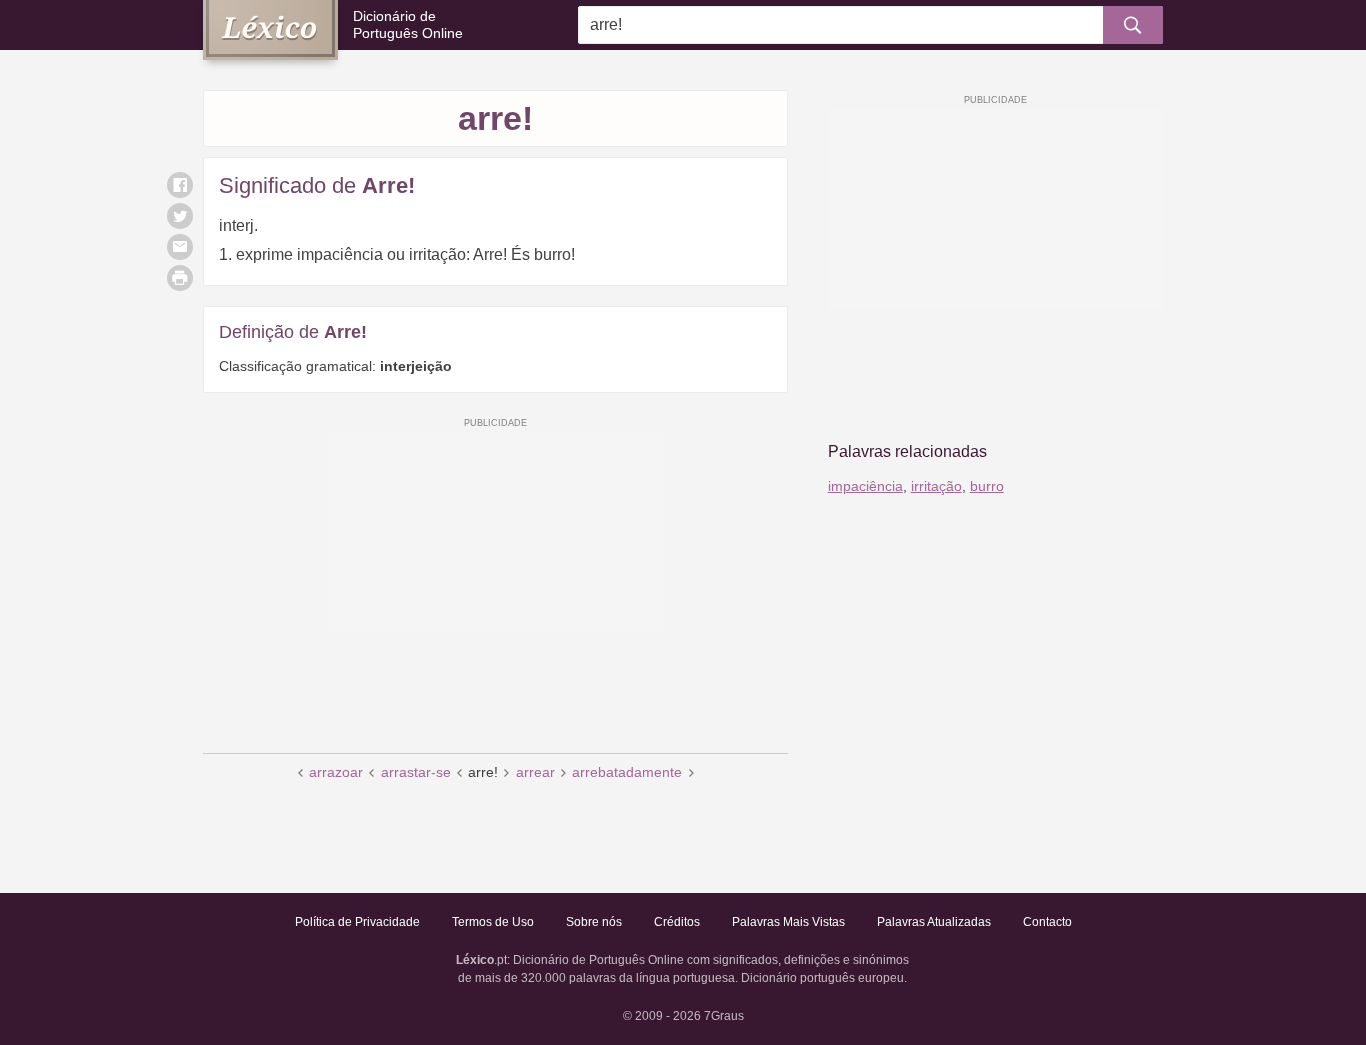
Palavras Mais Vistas (788, 922)
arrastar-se (416, 772)
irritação (936, 486)
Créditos (677, 922)
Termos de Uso (493, 922)
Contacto (1047, 922)
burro (987, 486)
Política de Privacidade (357, 922)
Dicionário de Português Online (408, 24)
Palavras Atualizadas (934, 922)
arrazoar (336, 772)
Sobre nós (594, 922)
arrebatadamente (627, 772)
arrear (535, 772)
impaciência (865, 486)
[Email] (180, 247)
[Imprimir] (180, 278)
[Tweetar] (180, 216)
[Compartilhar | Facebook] (180, 185)
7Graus (724, 1016)
